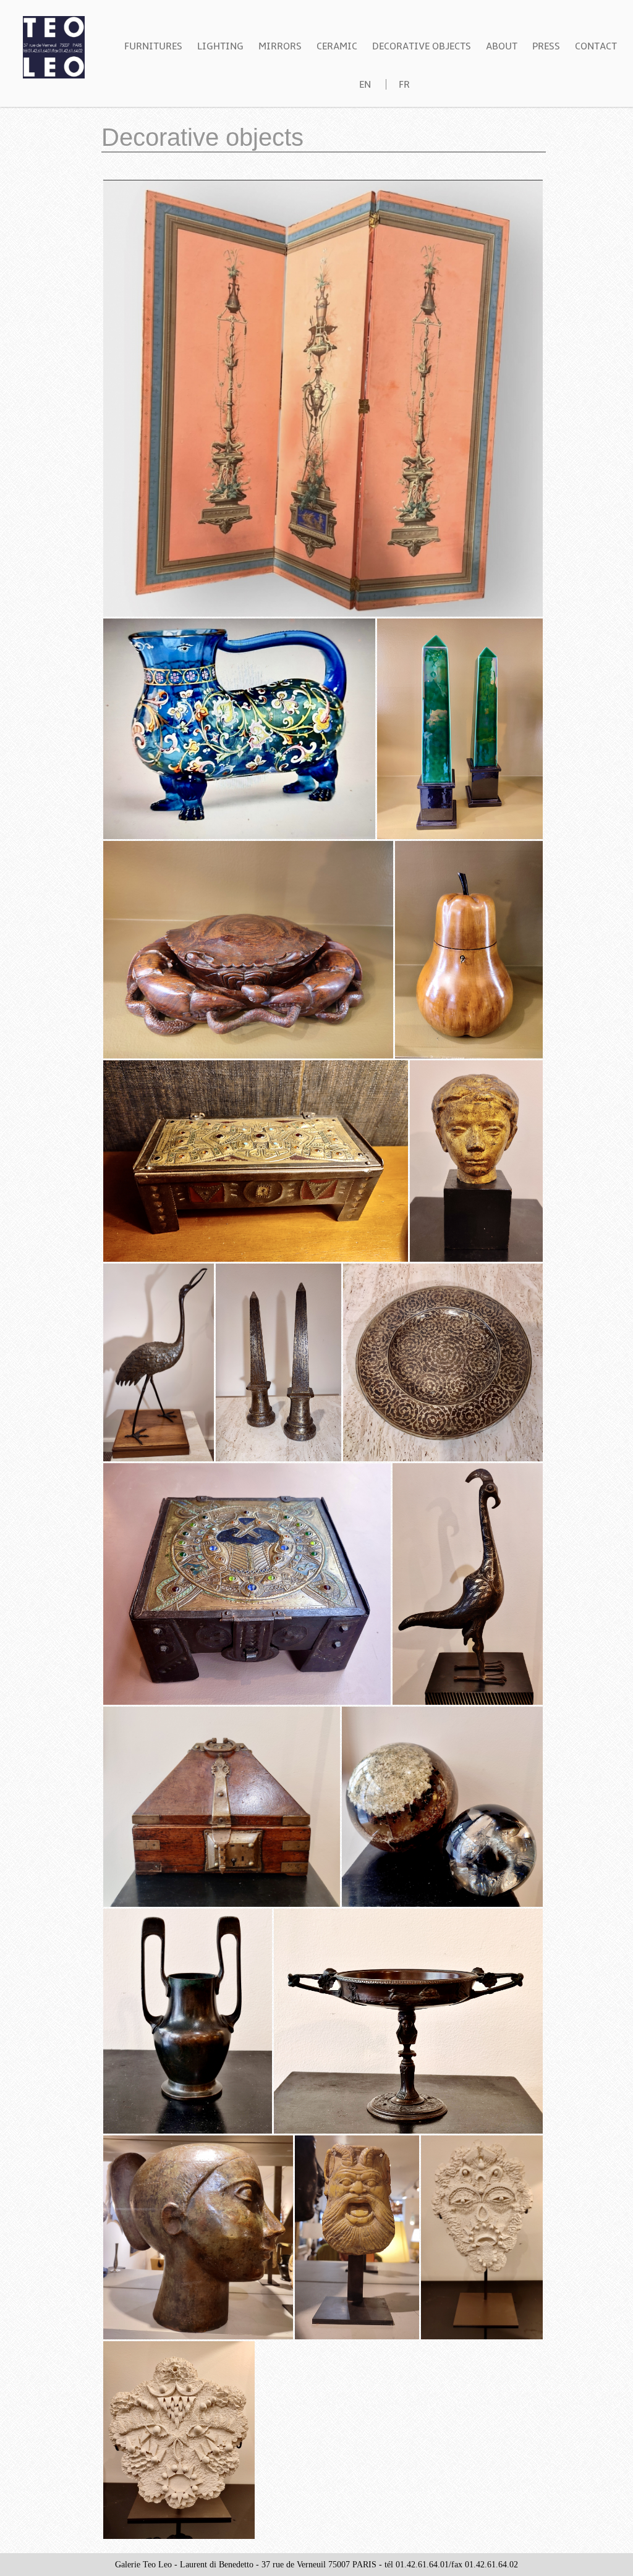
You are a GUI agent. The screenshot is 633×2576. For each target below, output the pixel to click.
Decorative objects (422, 46)
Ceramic (337, 46)
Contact (596, 46)
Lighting (220, 46)
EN (365, 85)
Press (546, 46)
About (502, 46)
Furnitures (153, 46)
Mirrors (280, 46)
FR (404, 85)
